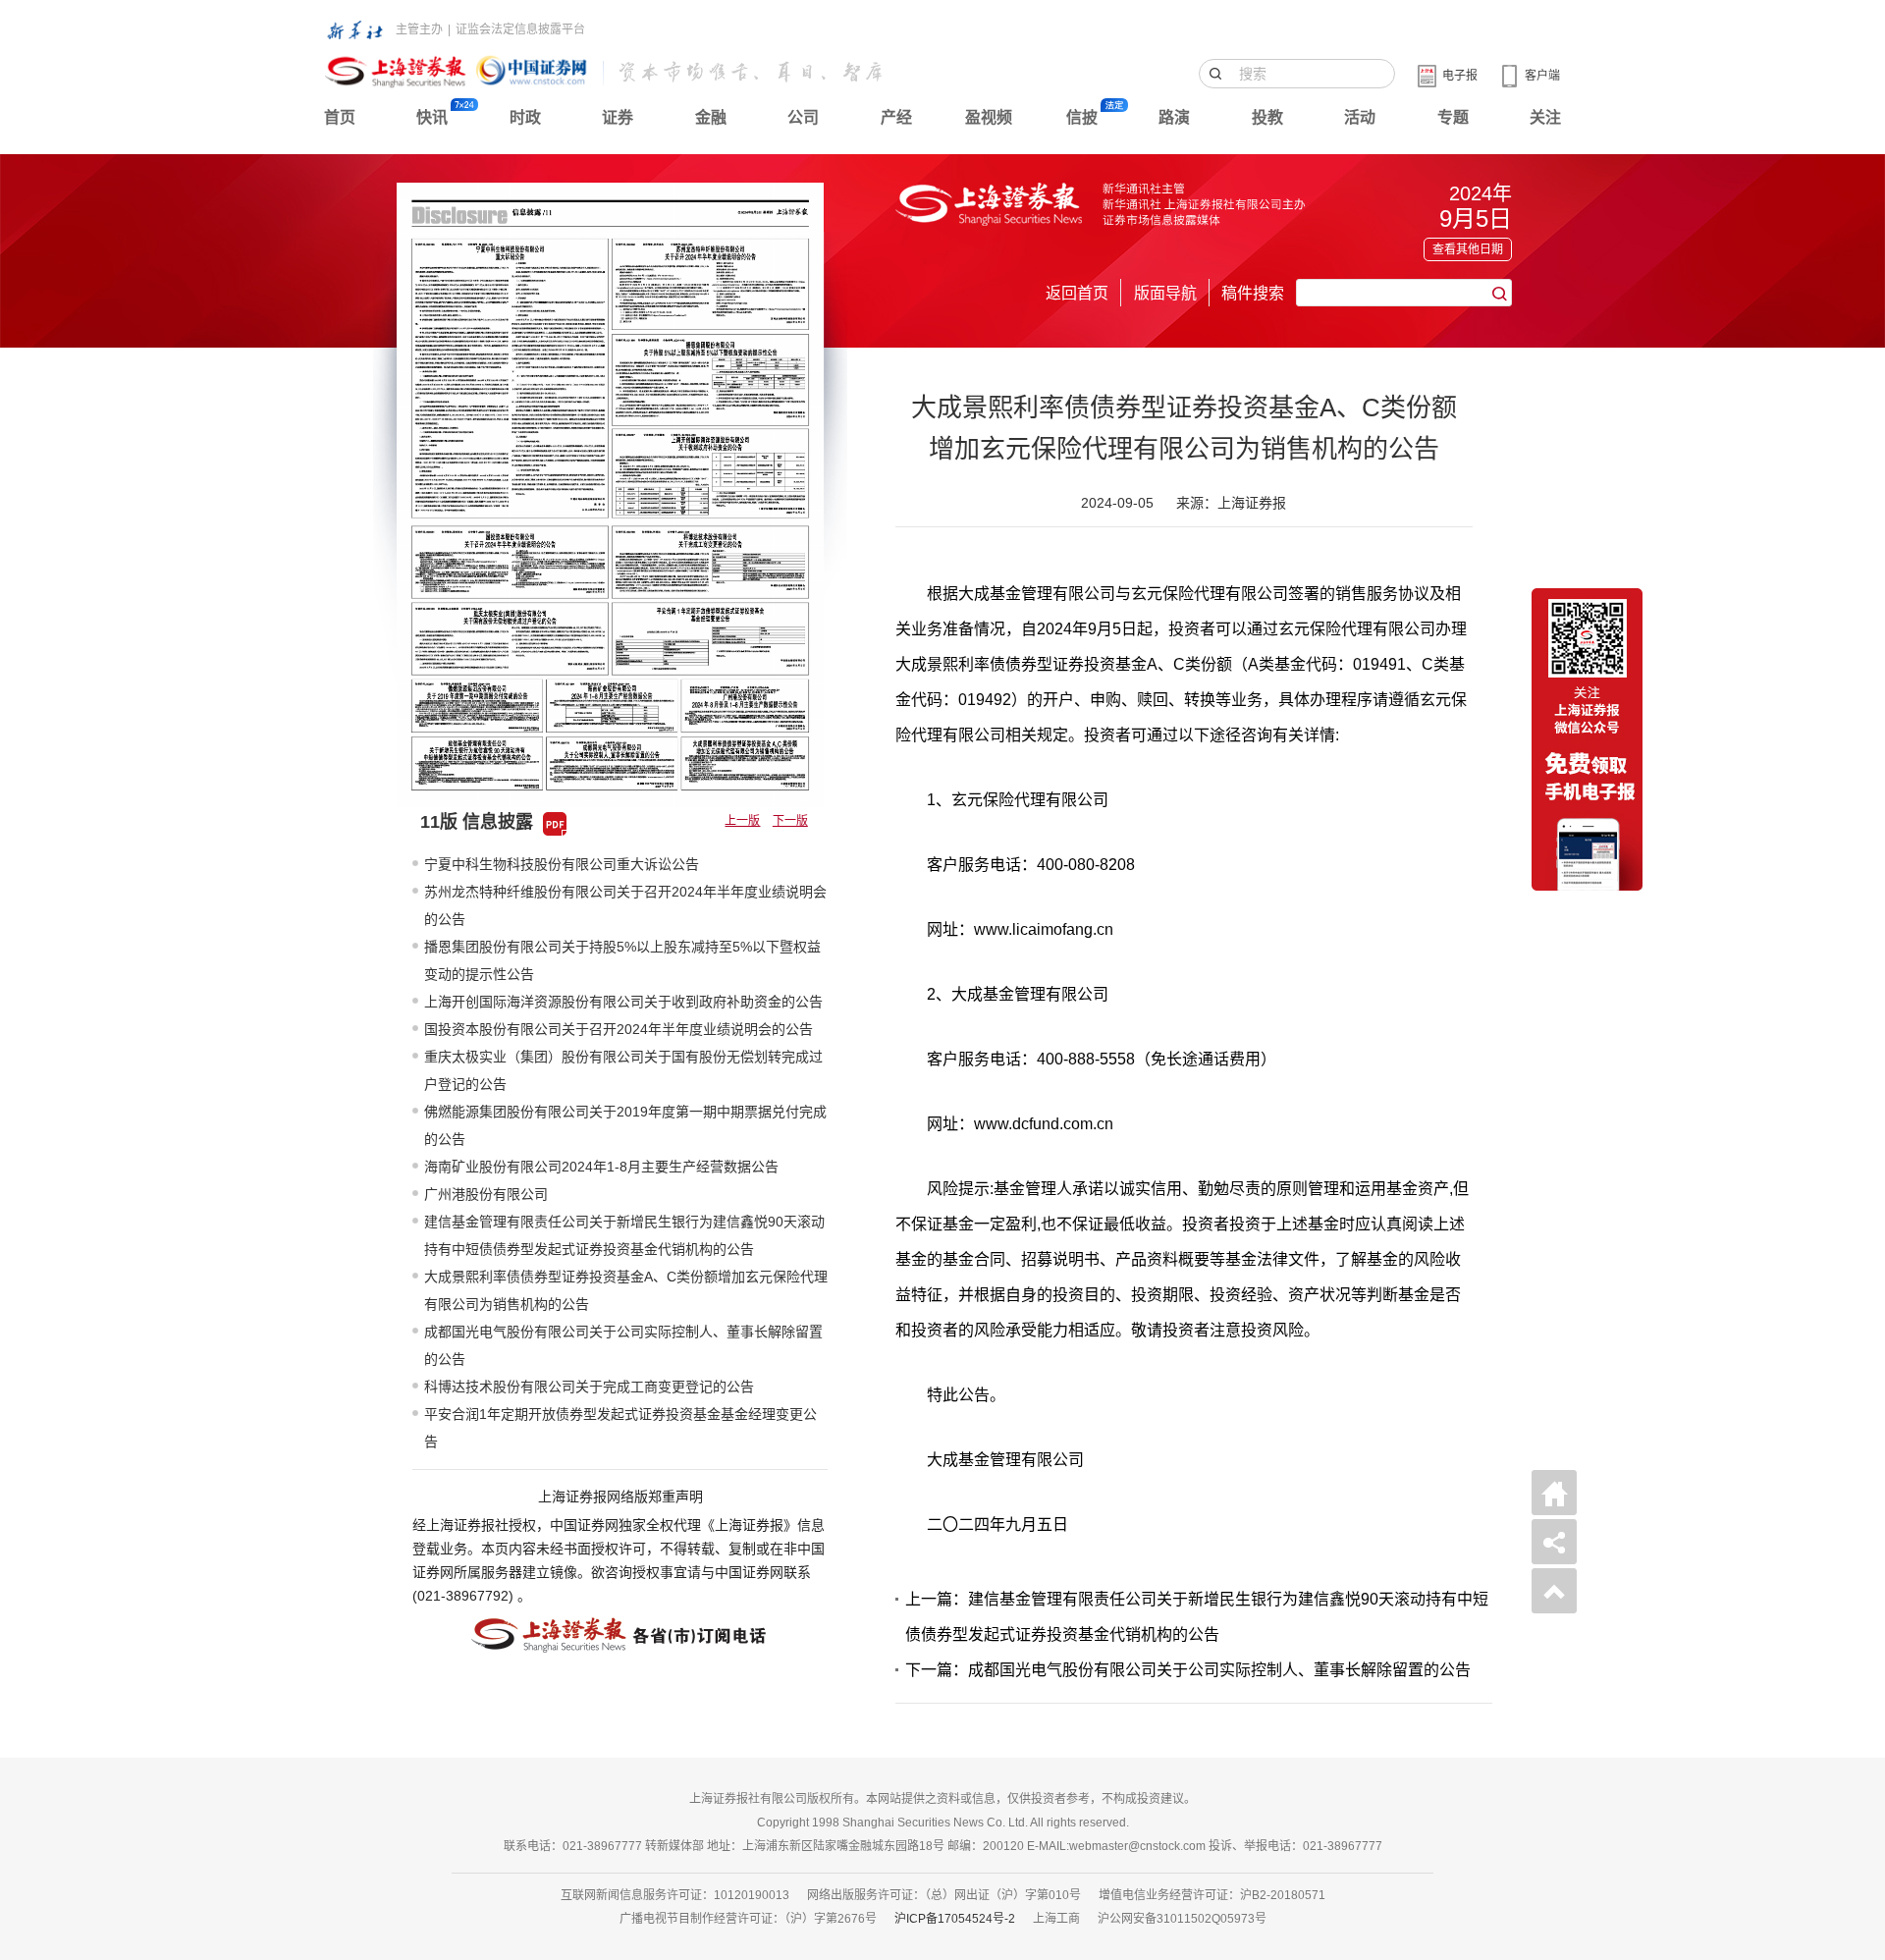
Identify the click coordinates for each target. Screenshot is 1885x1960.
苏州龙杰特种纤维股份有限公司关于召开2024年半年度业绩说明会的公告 (625, 905)
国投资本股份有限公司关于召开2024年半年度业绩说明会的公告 (619, 1029)
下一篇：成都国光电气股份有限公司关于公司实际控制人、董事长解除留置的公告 (1188, 1670)
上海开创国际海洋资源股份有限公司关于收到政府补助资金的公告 (623, 1002)
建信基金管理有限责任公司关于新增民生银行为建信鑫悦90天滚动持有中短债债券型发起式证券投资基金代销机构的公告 (624, 1235)
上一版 (742, 821)
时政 (525, 117)
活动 (1360, 117)
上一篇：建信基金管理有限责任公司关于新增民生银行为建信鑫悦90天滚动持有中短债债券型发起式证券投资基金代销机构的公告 (1197, 1617)
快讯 (432, 117)
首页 (340, 117)
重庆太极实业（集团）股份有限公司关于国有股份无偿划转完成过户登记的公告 (623, 1070)
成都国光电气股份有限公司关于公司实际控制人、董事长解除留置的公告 (623, 1345)
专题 (1453, 117)
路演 (1174, 117)
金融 (711, 117)
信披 (1082, 117)
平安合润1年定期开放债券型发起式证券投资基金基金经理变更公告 (620, 1428)
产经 (896, 117)
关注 (1545, 117)
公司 (803, 117)
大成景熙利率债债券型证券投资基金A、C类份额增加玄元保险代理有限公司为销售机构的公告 (626, 1290)
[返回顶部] (1554, 1591)
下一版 (790, 821)
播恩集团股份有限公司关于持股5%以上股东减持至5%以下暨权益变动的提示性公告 (622, 960)
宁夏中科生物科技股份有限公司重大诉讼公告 (562, 864)
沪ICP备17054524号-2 (955, 1919)
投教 (1267, 117)
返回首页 (1077, 293)
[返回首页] (1554, 1493)
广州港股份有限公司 (486, 1194)
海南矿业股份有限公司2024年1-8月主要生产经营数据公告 (601, 1167)
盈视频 (989, 117)
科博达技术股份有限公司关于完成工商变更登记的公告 (589, 1387)
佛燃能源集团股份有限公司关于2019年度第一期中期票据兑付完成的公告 (625, 1125)
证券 (618, 117)
